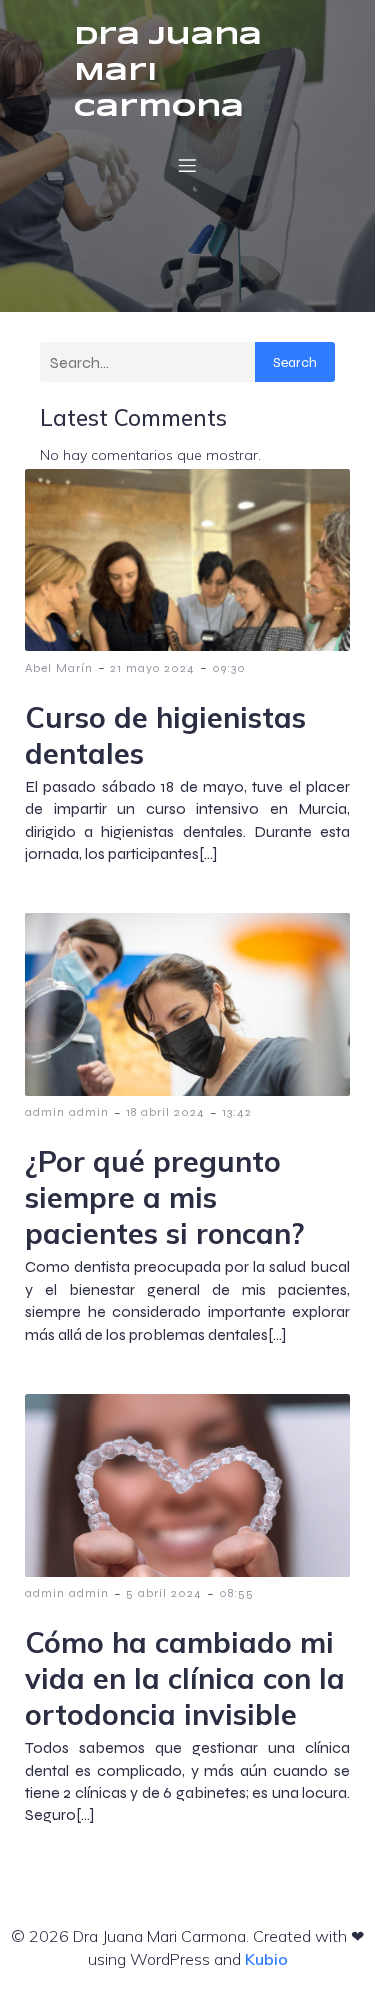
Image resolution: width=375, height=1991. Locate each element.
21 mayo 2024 (152, 668)
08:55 (236, 1593)
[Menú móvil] (188, 165)
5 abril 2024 (164, 1593)
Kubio (266, 1959)
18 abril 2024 (165, 1112)
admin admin (67, 1112)
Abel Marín (59, 668)
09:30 (229, 668)
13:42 (237, 1112)
